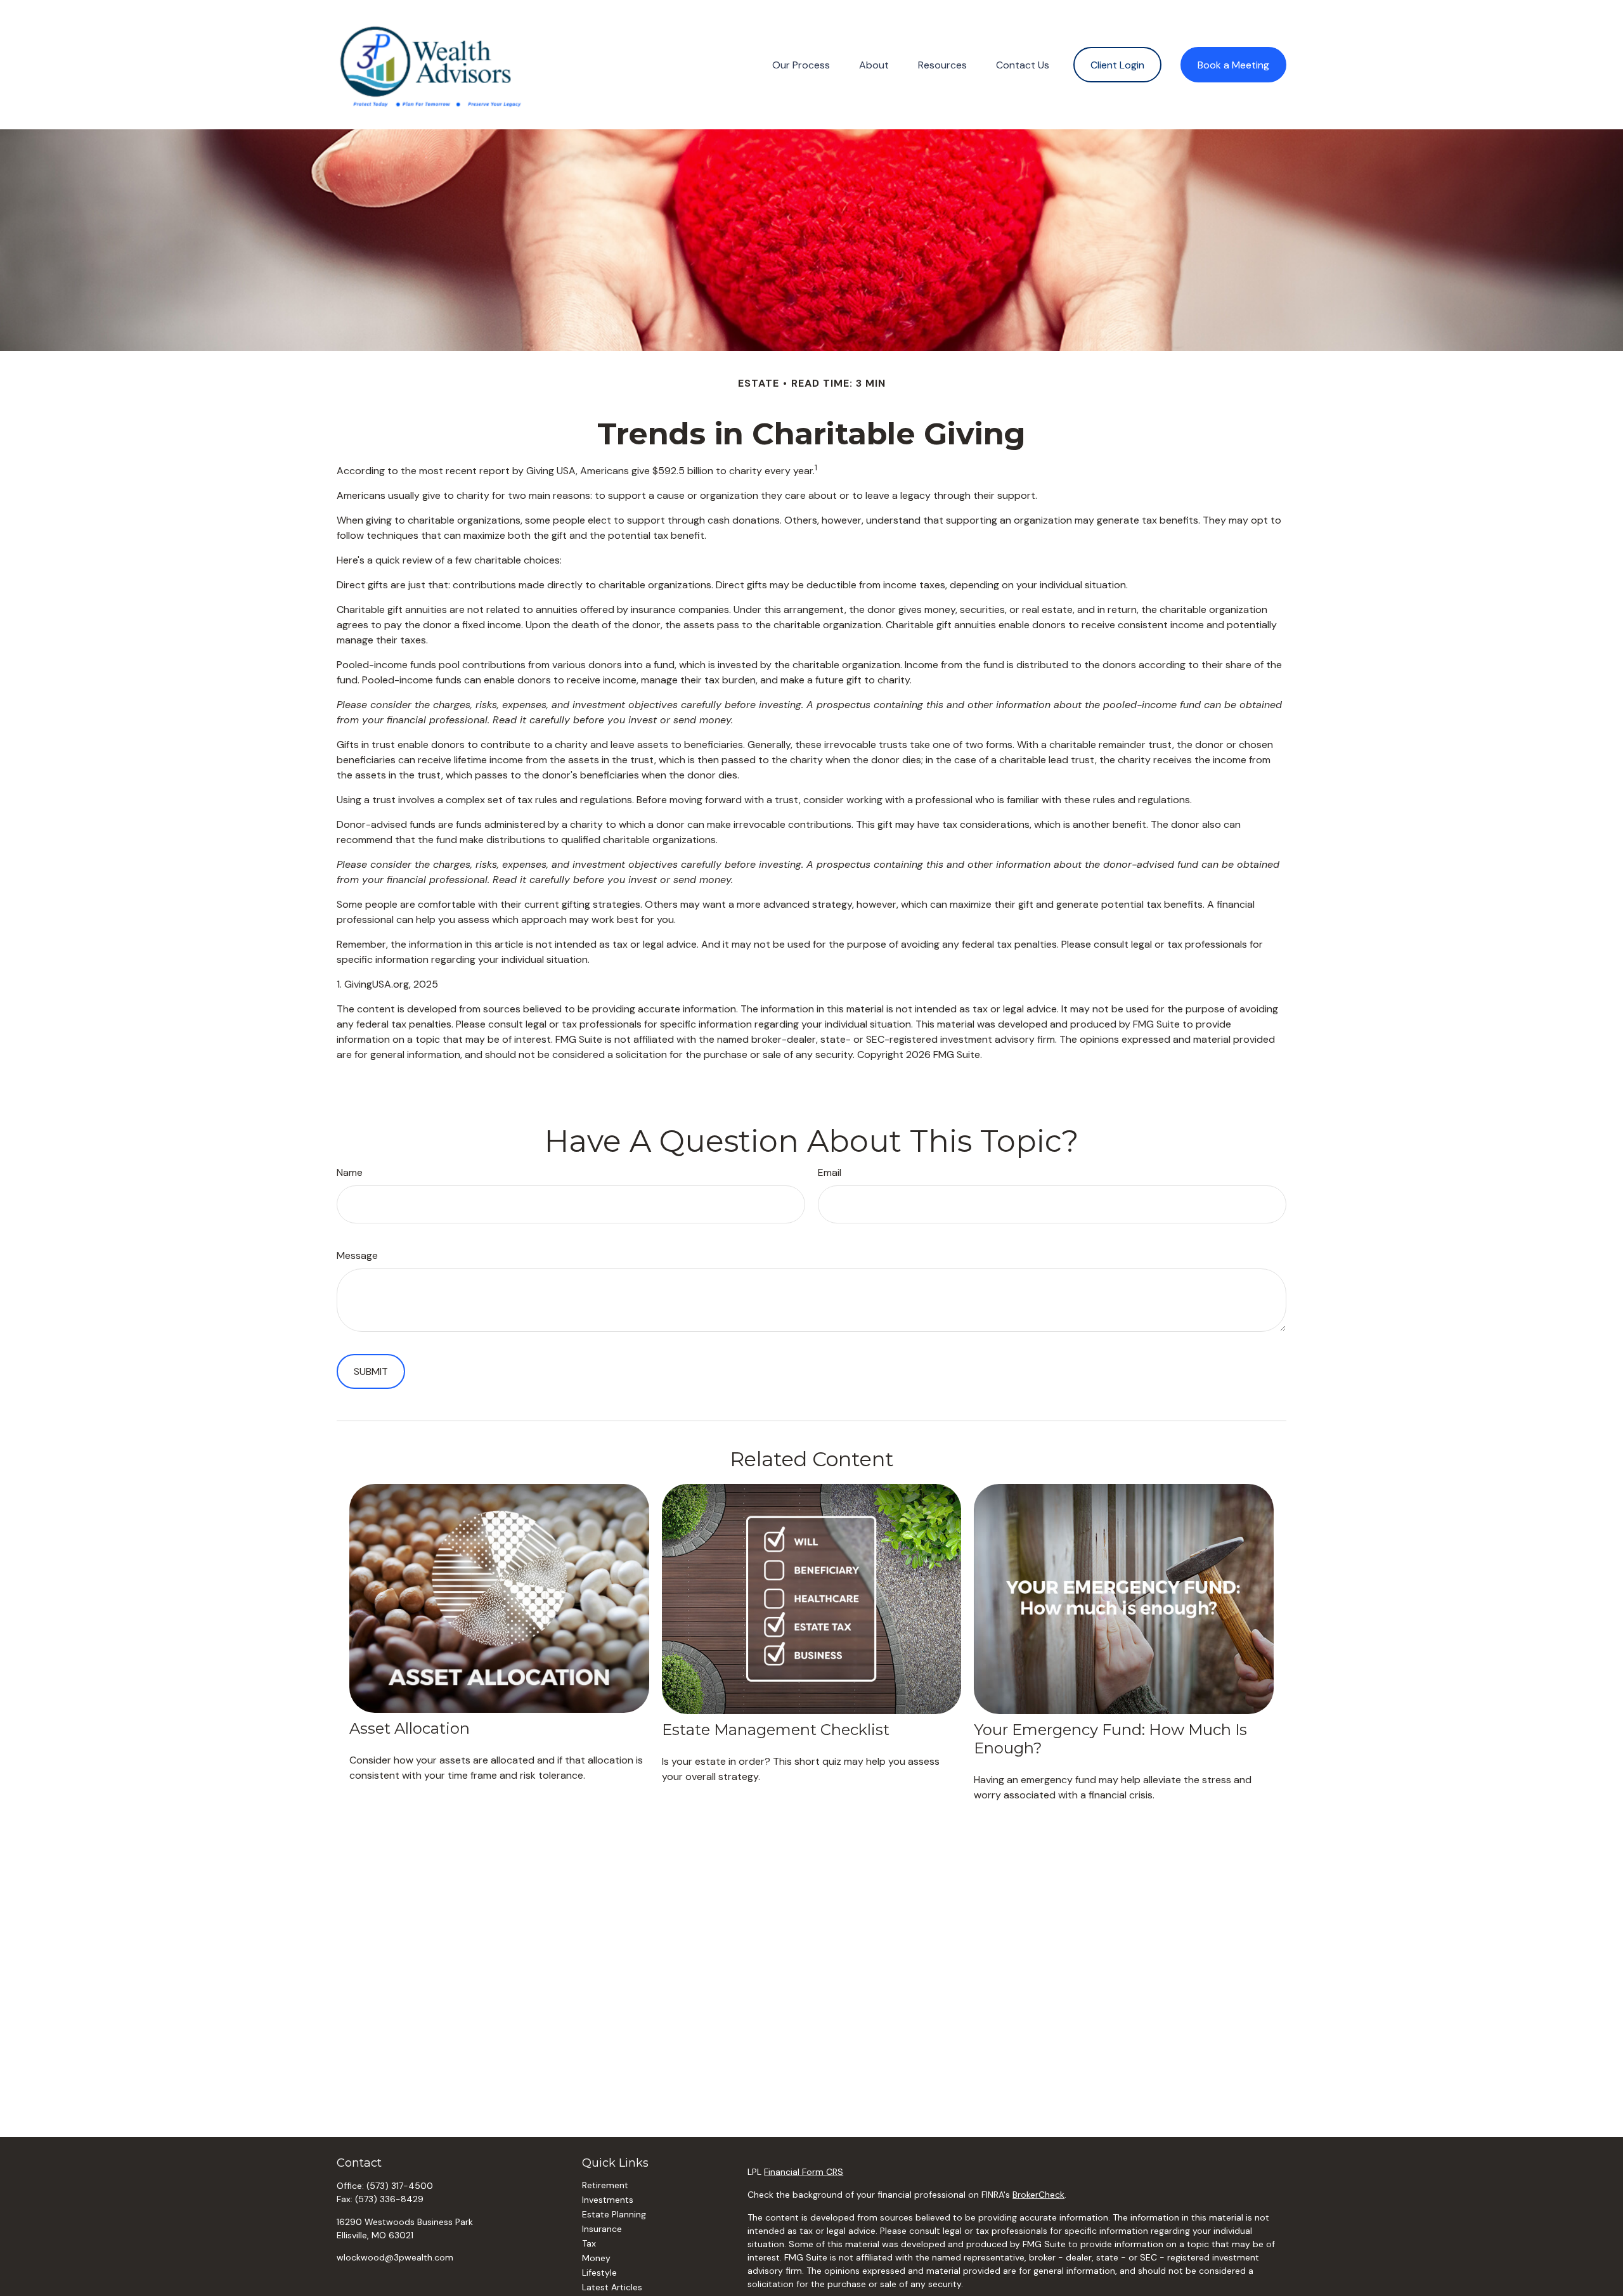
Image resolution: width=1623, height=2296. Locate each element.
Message (357, 1255)
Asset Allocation (410, 1728)
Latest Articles (612, 2287)
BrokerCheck (1038, 2195)
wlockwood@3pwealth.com (395, 2257)
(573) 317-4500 (400, 2186)
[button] (801, 65)
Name (350, 1172)
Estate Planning (614, 2214)
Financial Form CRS (804, 2172)
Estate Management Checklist (776, 1730)
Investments (608, 2200)
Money (596, 2258)
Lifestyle (599, 2273)
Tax (589, 2243)
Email (830, 1172)
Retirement (605, 2185)
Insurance (602, 2229)
